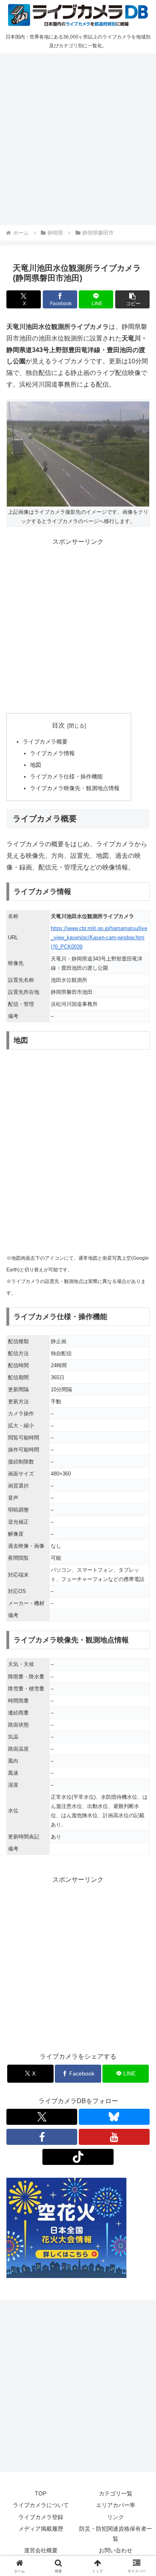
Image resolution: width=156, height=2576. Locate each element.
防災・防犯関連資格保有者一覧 (116, 2534)
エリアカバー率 (116, 2505)
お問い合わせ (116, 2550)
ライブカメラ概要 (45, 742)
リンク (116, 2517)
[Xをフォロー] (42, 2117)
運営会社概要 (41, 2550)
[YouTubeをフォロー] (114, 2137)
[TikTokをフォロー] (78, 2157)
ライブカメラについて (41, 2505)
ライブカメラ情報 (52, 753)
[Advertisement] (78, 138)
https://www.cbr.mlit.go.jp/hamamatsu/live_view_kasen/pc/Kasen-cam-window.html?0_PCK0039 (99, 937)
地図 (36, 765)
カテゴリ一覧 (116, 2493)
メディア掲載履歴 (41, 2529)
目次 (58, 725)
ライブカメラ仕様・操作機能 (66, 776)
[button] (132, 299)
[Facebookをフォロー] (42, 2137)
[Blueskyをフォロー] (114, 2117)
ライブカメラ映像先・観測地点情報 (75, 788)
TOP (41, 2493)
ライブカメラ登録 (41, 2517)
